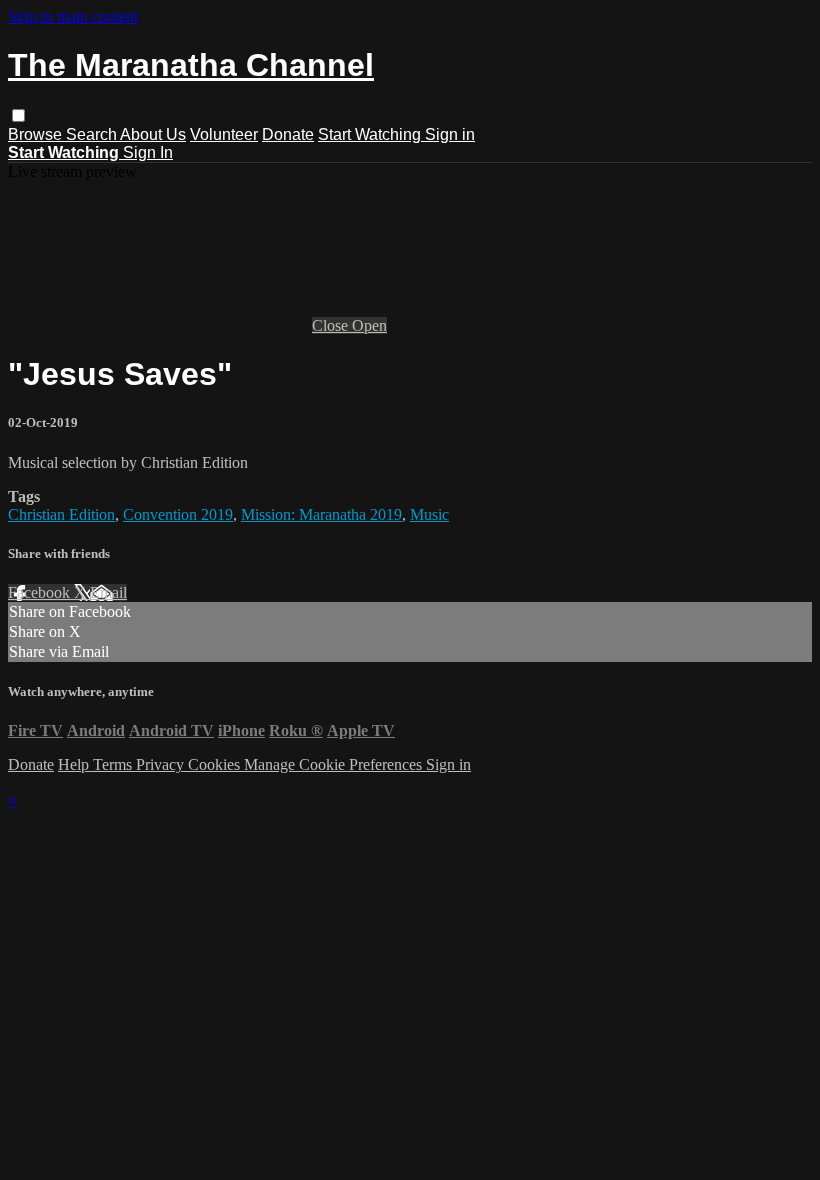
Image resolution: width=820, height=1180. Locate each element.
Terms (114, 764)
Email (108, 592)
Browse (37, 134)
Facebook (41, 592)
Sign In (148, 152)
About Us (153, 134)
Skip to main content (73, 16)
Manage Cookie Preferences (335, 764)
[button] (18, 115)
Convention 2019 (178, 514)
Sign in (450, 134)
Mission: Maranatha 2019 (321, 514)
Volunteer (224, 134)
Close (332, 325)
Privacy (162, 764)
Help (75, 764)
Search (93, 134)
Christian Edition (61, 514)
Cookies (216, 764)
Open (369, 325)
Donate (288, 134)
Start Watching (371, 134)
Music (429, 514)
